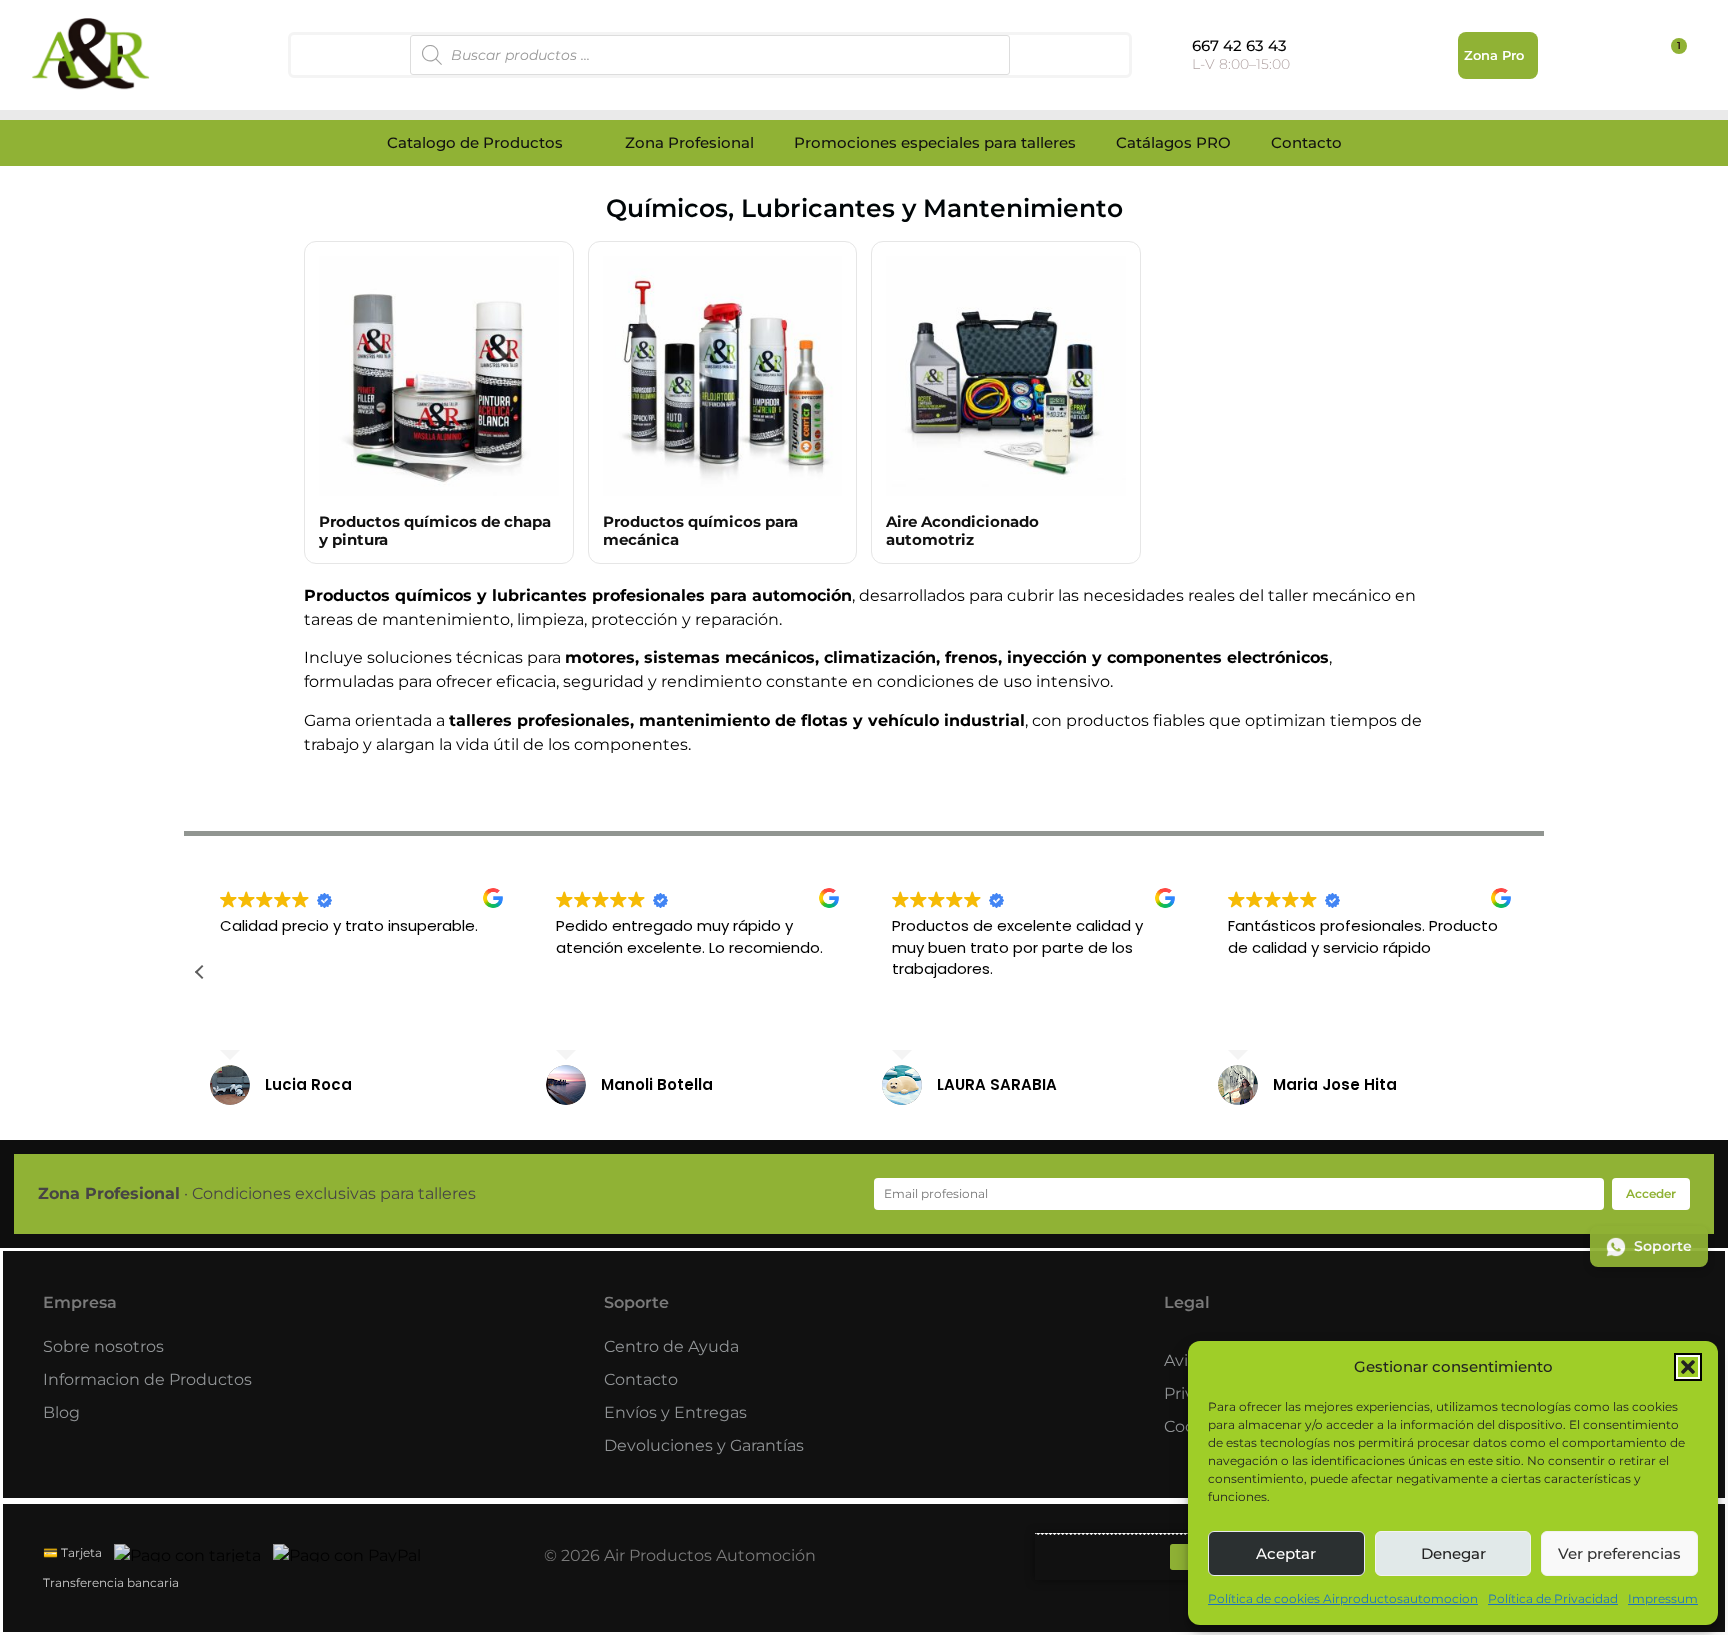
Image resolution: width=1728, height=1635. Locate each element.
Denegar (1453, 1553)
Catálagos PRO (1173, 142)
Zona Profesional (689, 142)
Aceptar (1286, 1553)
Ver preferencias (1619, 1553)
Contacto (1306, 142)
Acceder (1651, 1193)
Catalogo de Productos (475, 142)
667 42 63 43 (1239, 45)
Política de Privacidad (1553, 1598)
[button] (1688, 1367)
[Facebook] (1183, 1557)
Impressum (1663, 1598)
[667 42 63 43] (1173, 52)
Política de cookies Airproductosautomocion (1343, 1598)
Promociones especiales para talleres (935, 142)
